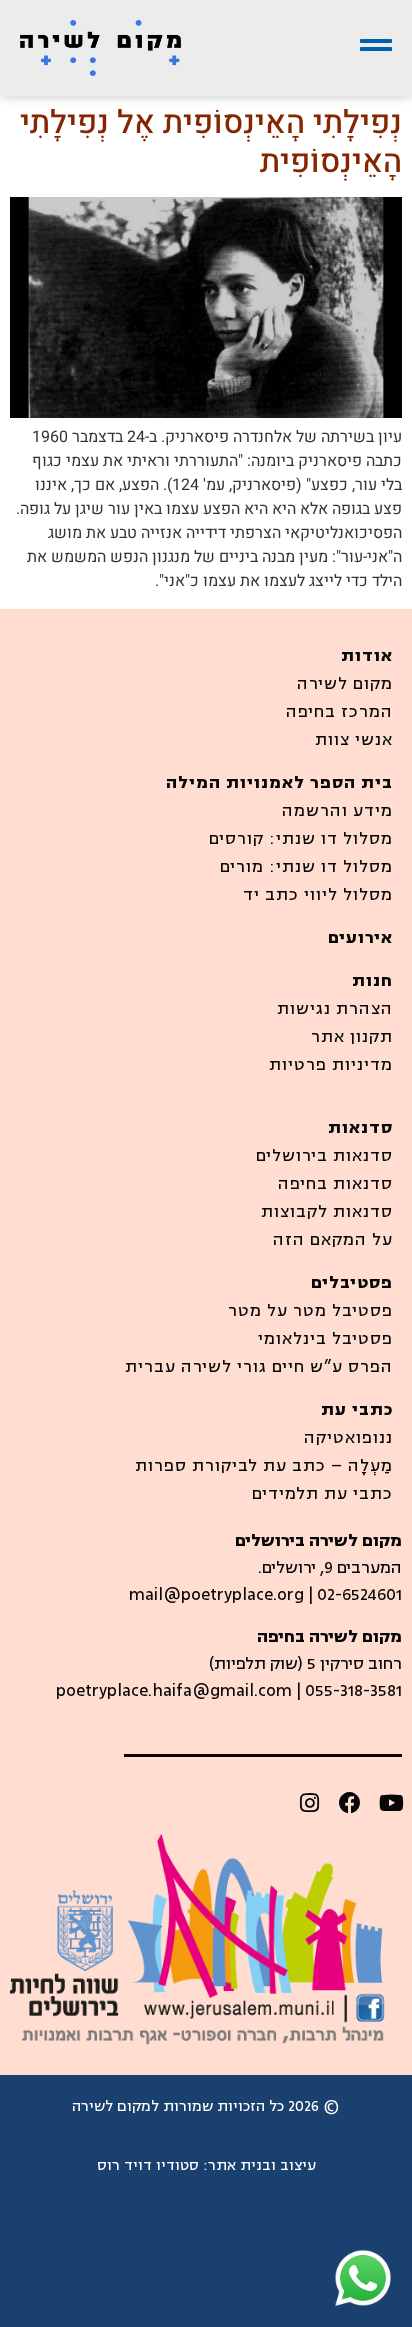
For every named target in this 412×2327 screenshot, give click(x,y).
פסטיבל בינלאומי (325, 1339)
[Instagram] (309, 1803)
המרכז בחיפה (339, 712)
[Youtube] (391, 1803)
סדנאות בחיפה (335, 1184)
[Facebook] (350, 1803)
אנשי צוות (354, 740)
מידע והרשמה (337, 811)
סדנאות (360, 1128)
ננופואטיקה (348, 1438)
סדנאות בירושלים (324, 1156)
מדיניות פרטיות (331, 1065)
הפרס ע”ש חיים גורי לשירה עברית (259, 1367)
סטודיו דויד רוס (148, 2165)
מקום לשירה (345, 684)
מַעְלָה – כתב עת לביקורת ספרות (264, 1466)
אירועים (360, 938)
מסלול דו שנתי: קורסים (301, 839)
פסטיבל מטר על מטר (310, 1311)
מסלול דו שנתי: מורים (306, 867)
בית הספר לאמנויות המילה (279, 783)
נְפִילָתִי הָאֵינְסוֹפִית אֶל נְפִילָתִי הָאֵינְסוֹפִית (211, 141)
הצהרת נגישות (335, 1009)
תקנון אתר (352, 1037)
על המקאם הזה (333, 1240)
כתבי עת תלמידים (322, 1494)
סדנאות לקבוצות (327, 1212)
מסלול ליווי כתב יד (318, 895)
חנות (372, 981)
